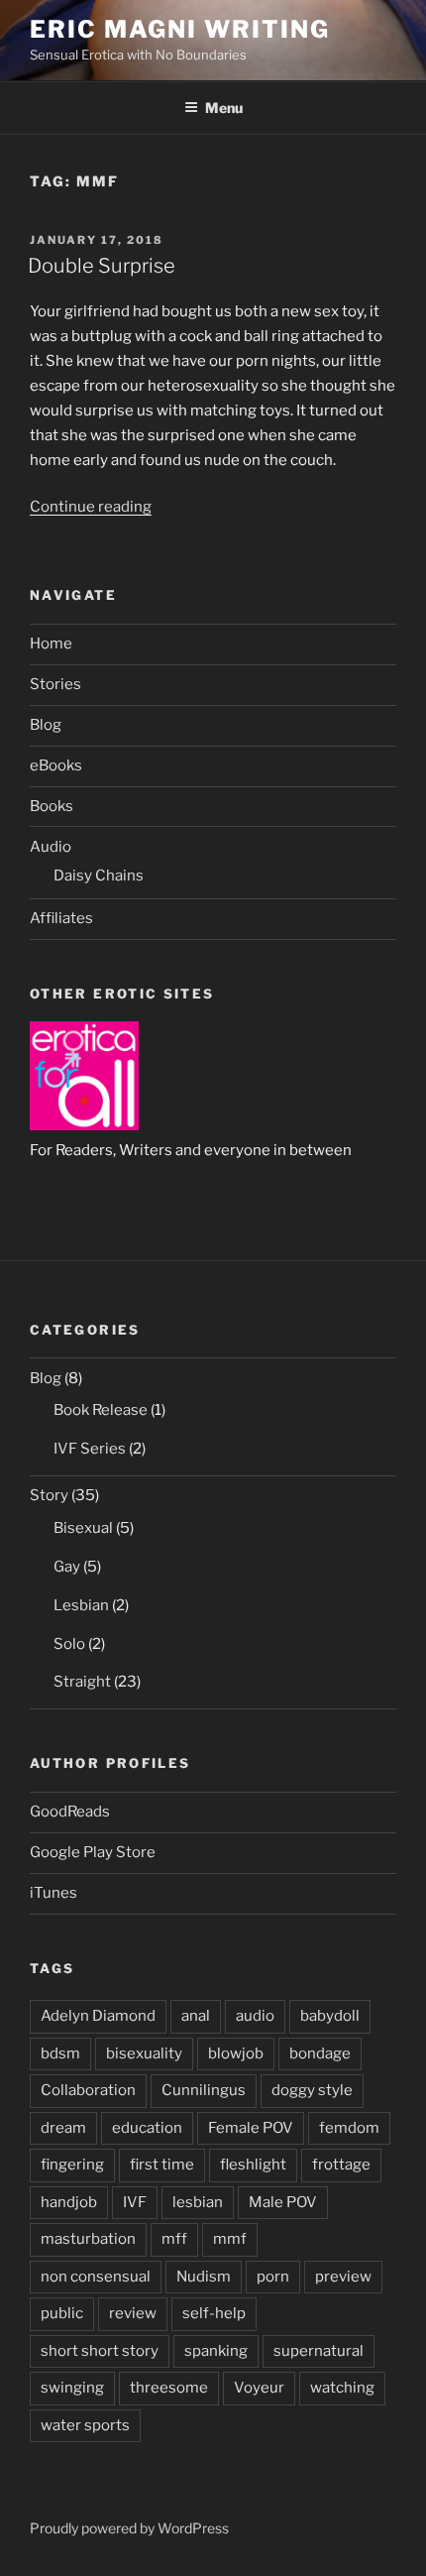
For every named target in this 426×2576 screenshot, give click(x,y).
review (133, 2313)
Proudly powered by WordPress (129, 2528)
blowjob (236, 2053)
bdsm (60, 2053)
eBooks (56, 765)
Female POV (251, 2128)
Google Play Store (93, 1852)
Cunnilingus (204, 2090)
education (147, 2128)
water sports (85, 2425)
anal (196, 2016)
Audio (51, 847)
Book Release (101, 1410)
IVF (135, 2202)
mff (174, 2239)
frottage (341, 2165)
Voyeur (259, 2388)
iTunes (53, 1893)
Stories (55, 684)
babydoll (330, 2016)
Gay (67, 1567)
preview (343, 2277)
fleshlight (253, 2165)
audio (255, 2016)
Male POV (283, 2202)
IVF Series (90, 1449)
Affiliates (61, 918)
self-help (214, 2313)
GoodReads (70, 1812)
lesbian (198, 2202)
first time (162, 2165)
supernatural (319, 2351)
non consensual (96, 2277)
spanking (216, 2351)
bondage (320, 2053)
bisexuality (144, 2053)
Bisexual (83, 1528)
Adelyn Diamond (98, 2016)
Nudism (204, 2277)
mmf (230, 2239)
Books (52, 806)
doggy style (312, 2090)
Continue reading (91, 507)
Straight (82, 1682)
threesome (169, 2388)
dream (63, 2128)
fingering (72, 2165)
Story (49, 1495)
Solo (69, 1644)
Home (51, 644)
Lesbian (81, 1605)
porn (273, 2277)
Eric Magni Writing (180, 29)
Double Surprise (102, 266)
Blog (46, 725)
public (62, 2313)
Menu (224, 108)
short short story (100, 2351)
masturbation (88, 2239)
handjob (69, 2202)
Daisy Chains (99, 876)
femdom (349, 2128)
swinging (72, 2388)
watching (342, 2388)
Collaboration (88, 2090)
